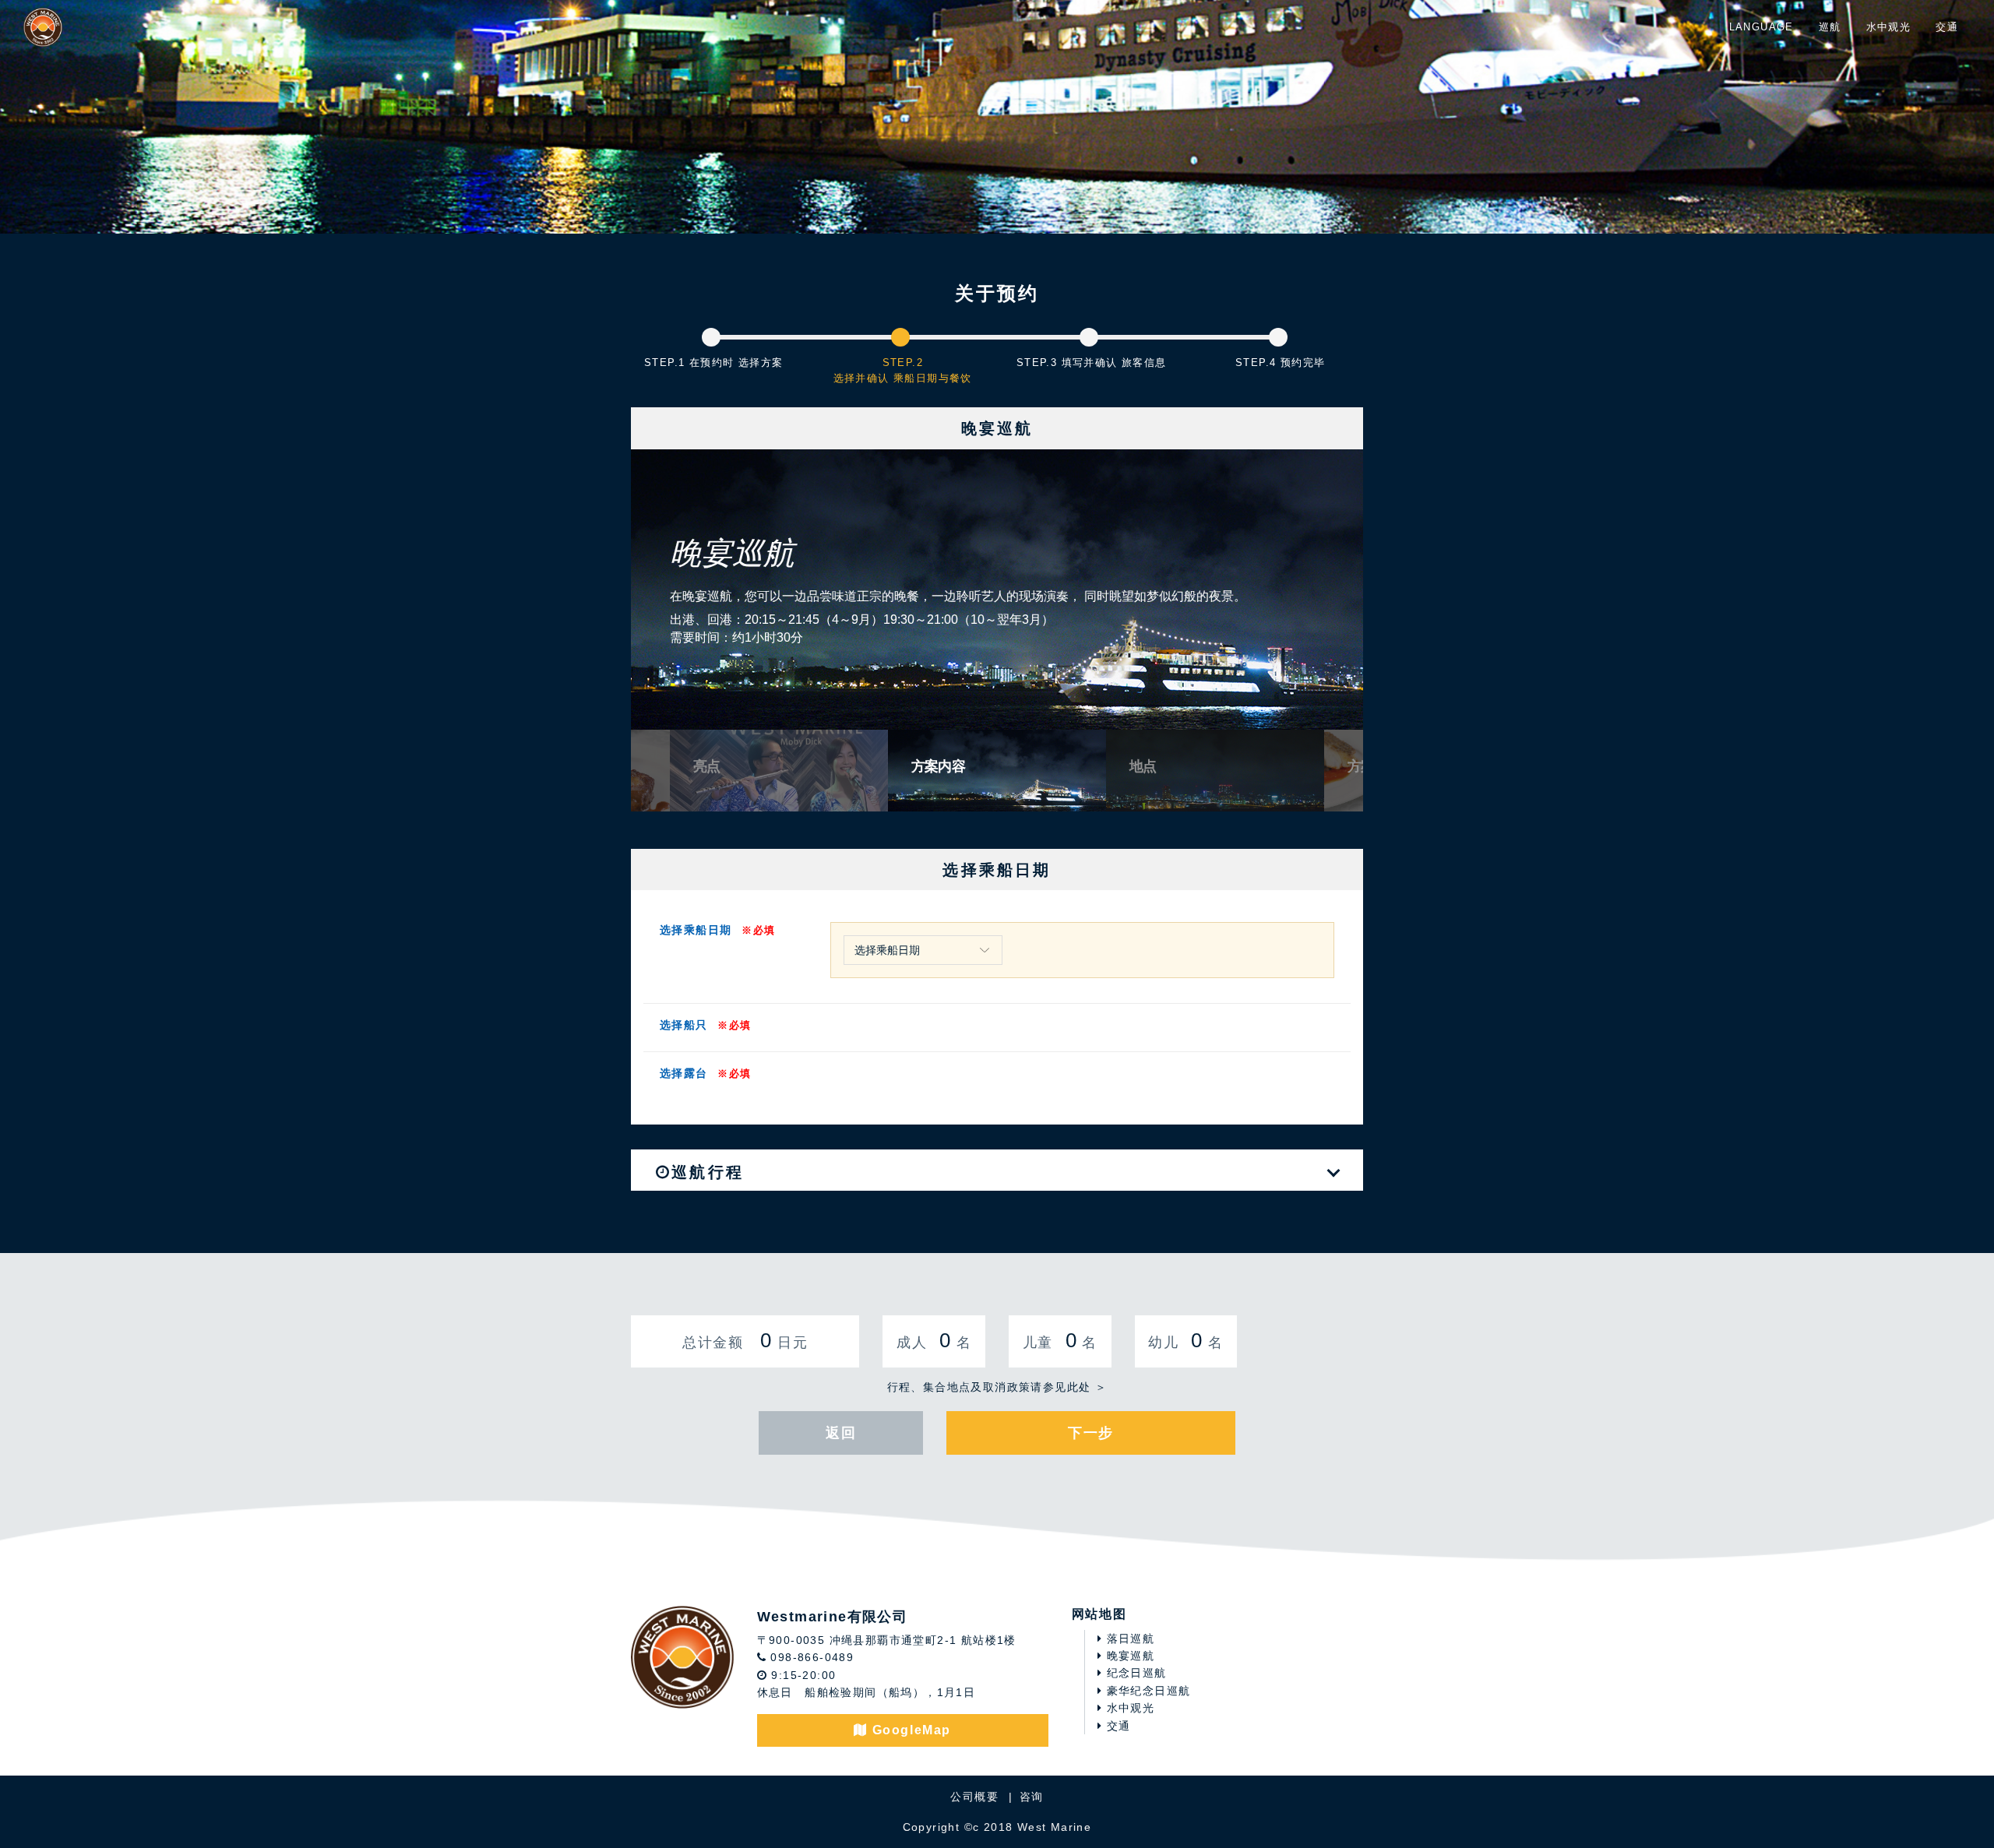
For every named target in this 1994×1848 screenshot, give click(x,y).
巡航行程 (708, 1172)
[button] (643, 597)
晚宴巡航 (1128, 1656)
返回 (841, 1433)
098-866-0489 (810, 1657)
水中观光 (1889, 27)
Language (1761, 27)
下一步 (1090, 1433)
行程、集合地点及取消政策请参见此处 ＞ (997, 1387)
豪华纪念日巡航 (1146, 1691)
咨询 (1032, 1797)
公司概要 (974, 1797)
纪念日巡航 (1134, 1673)
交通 (1947, 27)
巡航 (1830, 27)
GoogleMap (909, 1730)
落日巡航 (1128, 1639)
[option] (997, 590)
